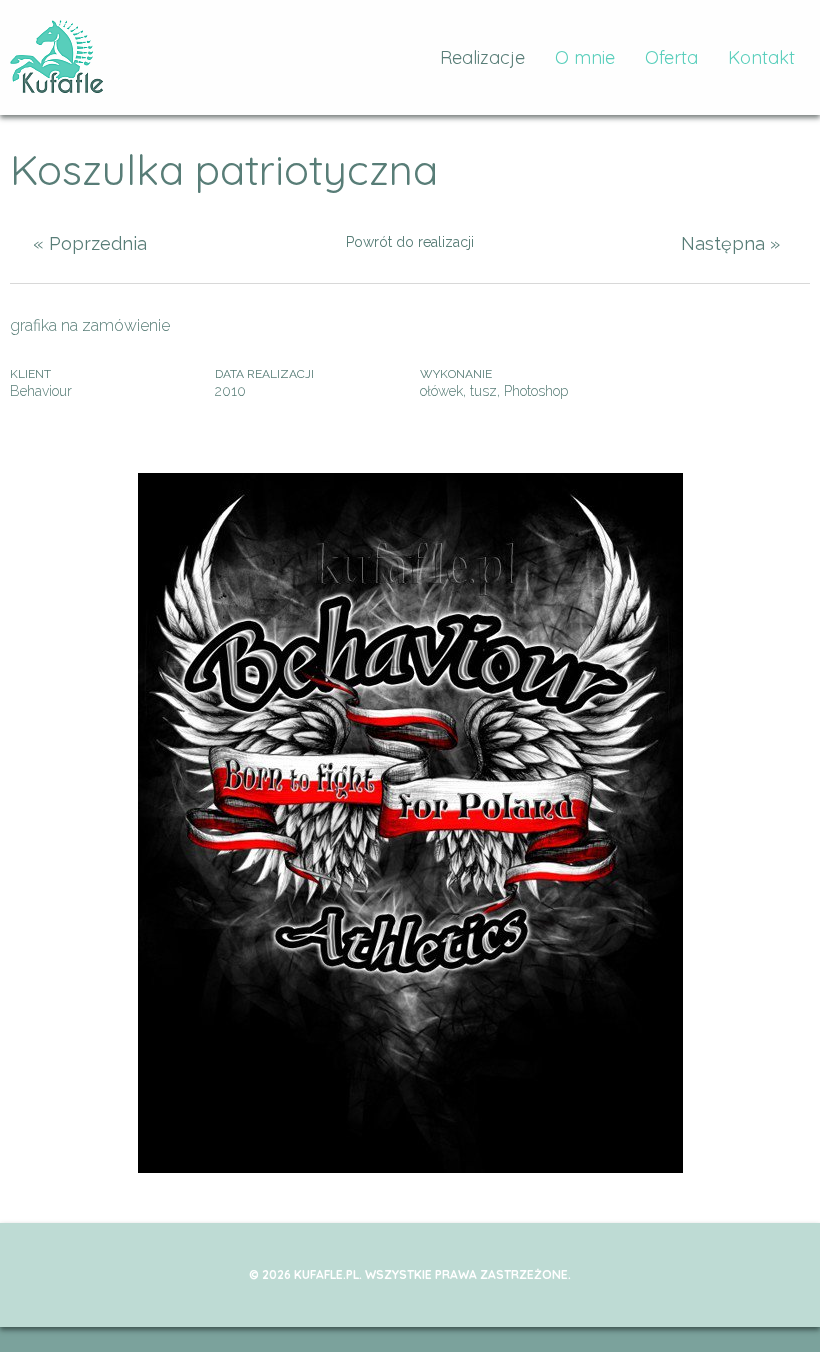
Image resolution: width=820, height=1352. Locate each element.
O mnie (585, 57)
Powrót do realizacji (410, 242)
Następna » (730, 243)
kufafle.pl (57, 57)
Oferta (671, 57)
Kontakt (761, 57)
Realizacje (482, 57)
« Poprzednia (90, 243)
